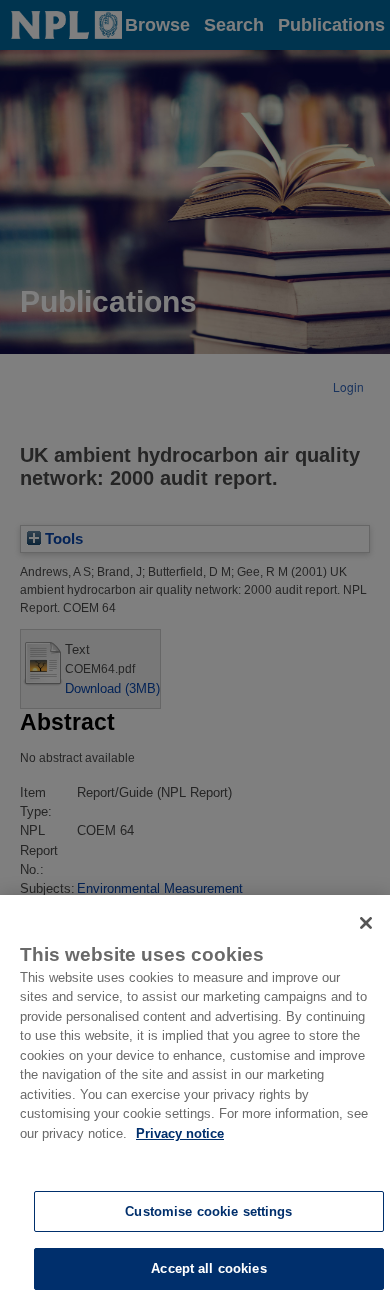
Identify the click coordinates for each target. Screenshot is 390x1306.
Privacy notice (180, 1133)
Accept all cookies (208, 1268)
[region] (195, 1100)
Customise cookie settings (208, 1211)
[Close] (366, 923)
